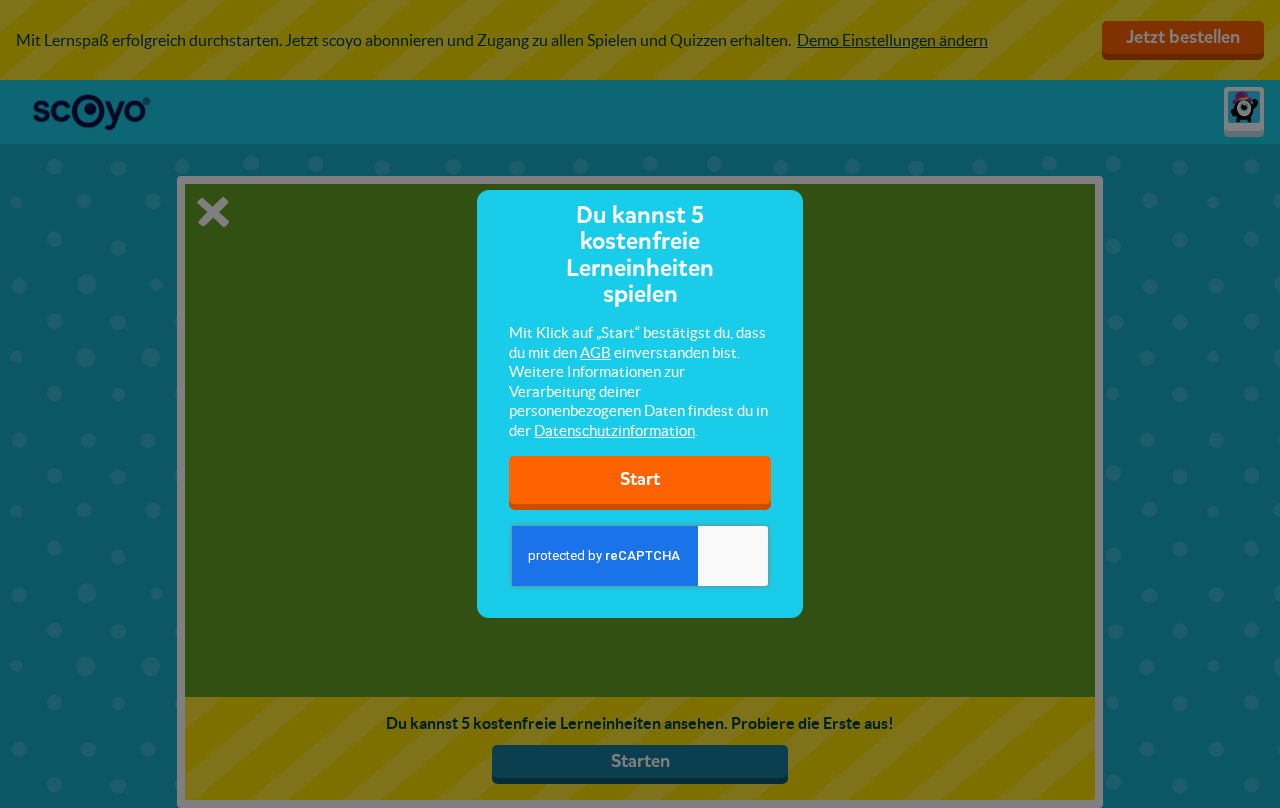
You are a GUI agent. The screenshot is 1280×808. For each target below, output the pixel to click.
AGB (595, 352)
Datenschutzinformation (614, 430)
